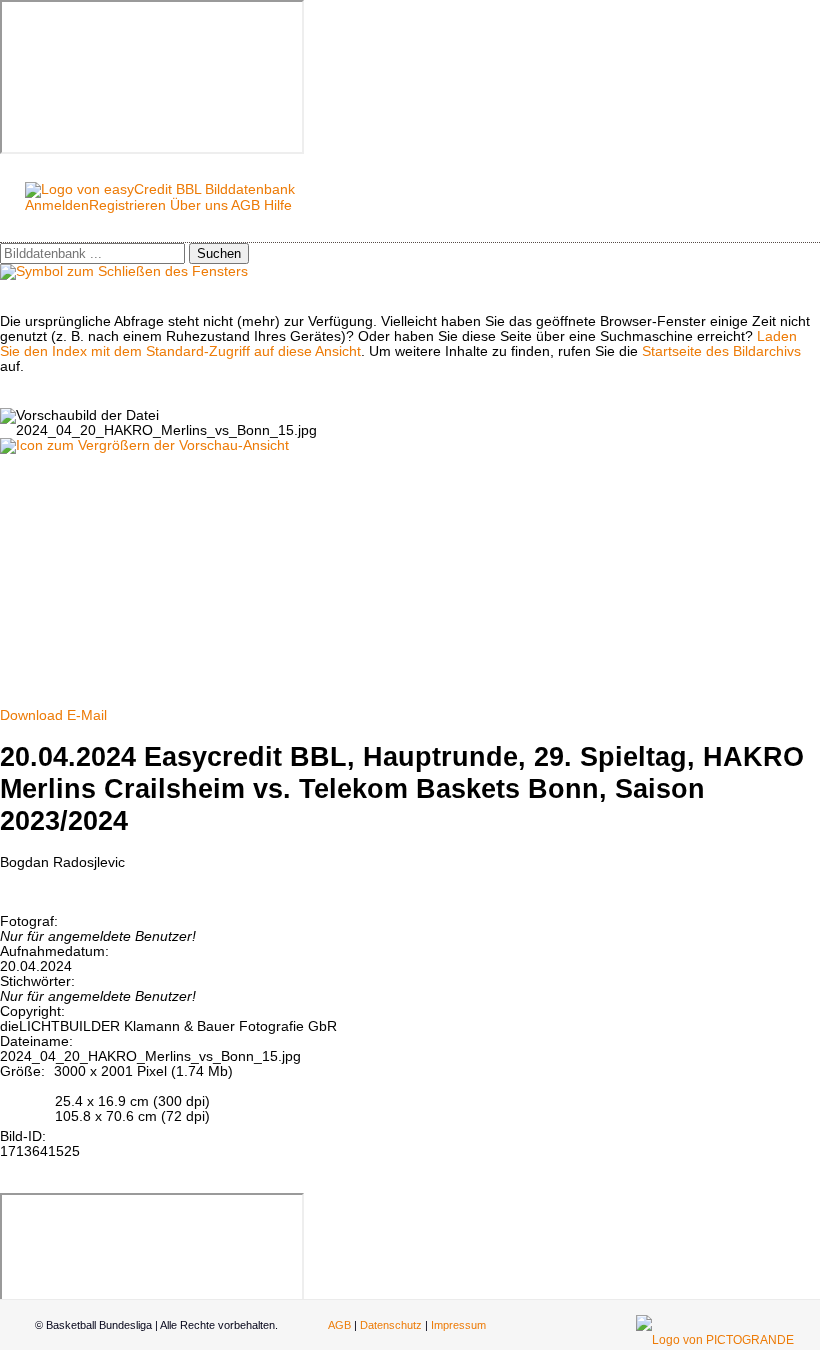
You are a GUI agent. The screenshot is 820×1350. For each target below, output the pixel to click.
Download (31, 715)
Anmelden (57, 205)
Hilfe (278, 205)
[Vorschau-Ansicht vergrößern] (144, 445)
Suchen (219, 253)
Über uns (199, 205)
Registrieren (127, 205)
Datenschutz (391, 1325)
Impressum (458, 1325)
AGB (245, 205)
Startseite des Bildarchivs (721, 351)
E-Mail (87, 715)
